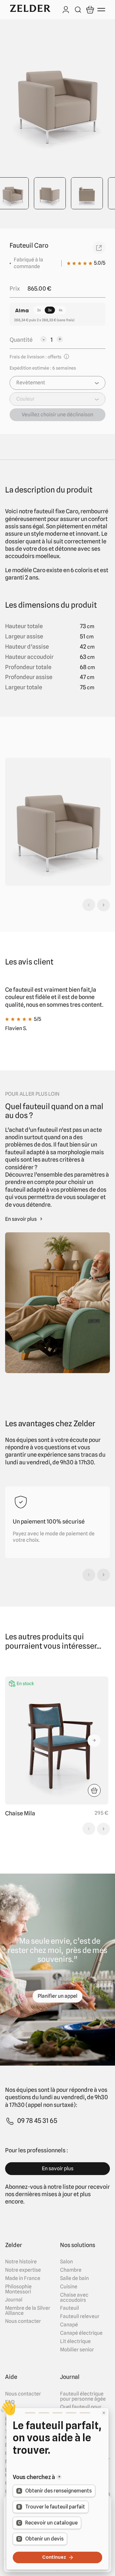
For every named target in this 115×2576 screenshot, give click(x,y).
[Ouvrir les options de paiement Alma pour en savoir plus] (22, 311)
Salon (66, 2262)
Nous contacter (23, 2321)
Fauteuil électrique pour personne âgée (83, 2396)
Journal (14, 2300)
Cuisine (69, 2287)
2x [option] (39, 310)
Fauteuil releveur (80, 2316)
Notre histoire (21, 2262)
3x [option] (50, 310)
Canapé (69, 2325)
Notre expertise (23, 2270)
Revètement (31, 383)
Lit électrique (75, 2341)
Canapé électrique (81, 2333)
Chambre (71, 2270)
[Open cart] (90, 10)
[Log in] (66, 10)
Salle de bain (74, 2278)
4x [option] (61, 310)
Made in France (23, 2278)
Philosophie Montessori (18, 2289)
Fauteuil (69, 2308)
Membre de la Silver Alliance (28, 2311)
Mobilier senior (77, 2350)
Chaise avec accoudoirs (74, 2298)
